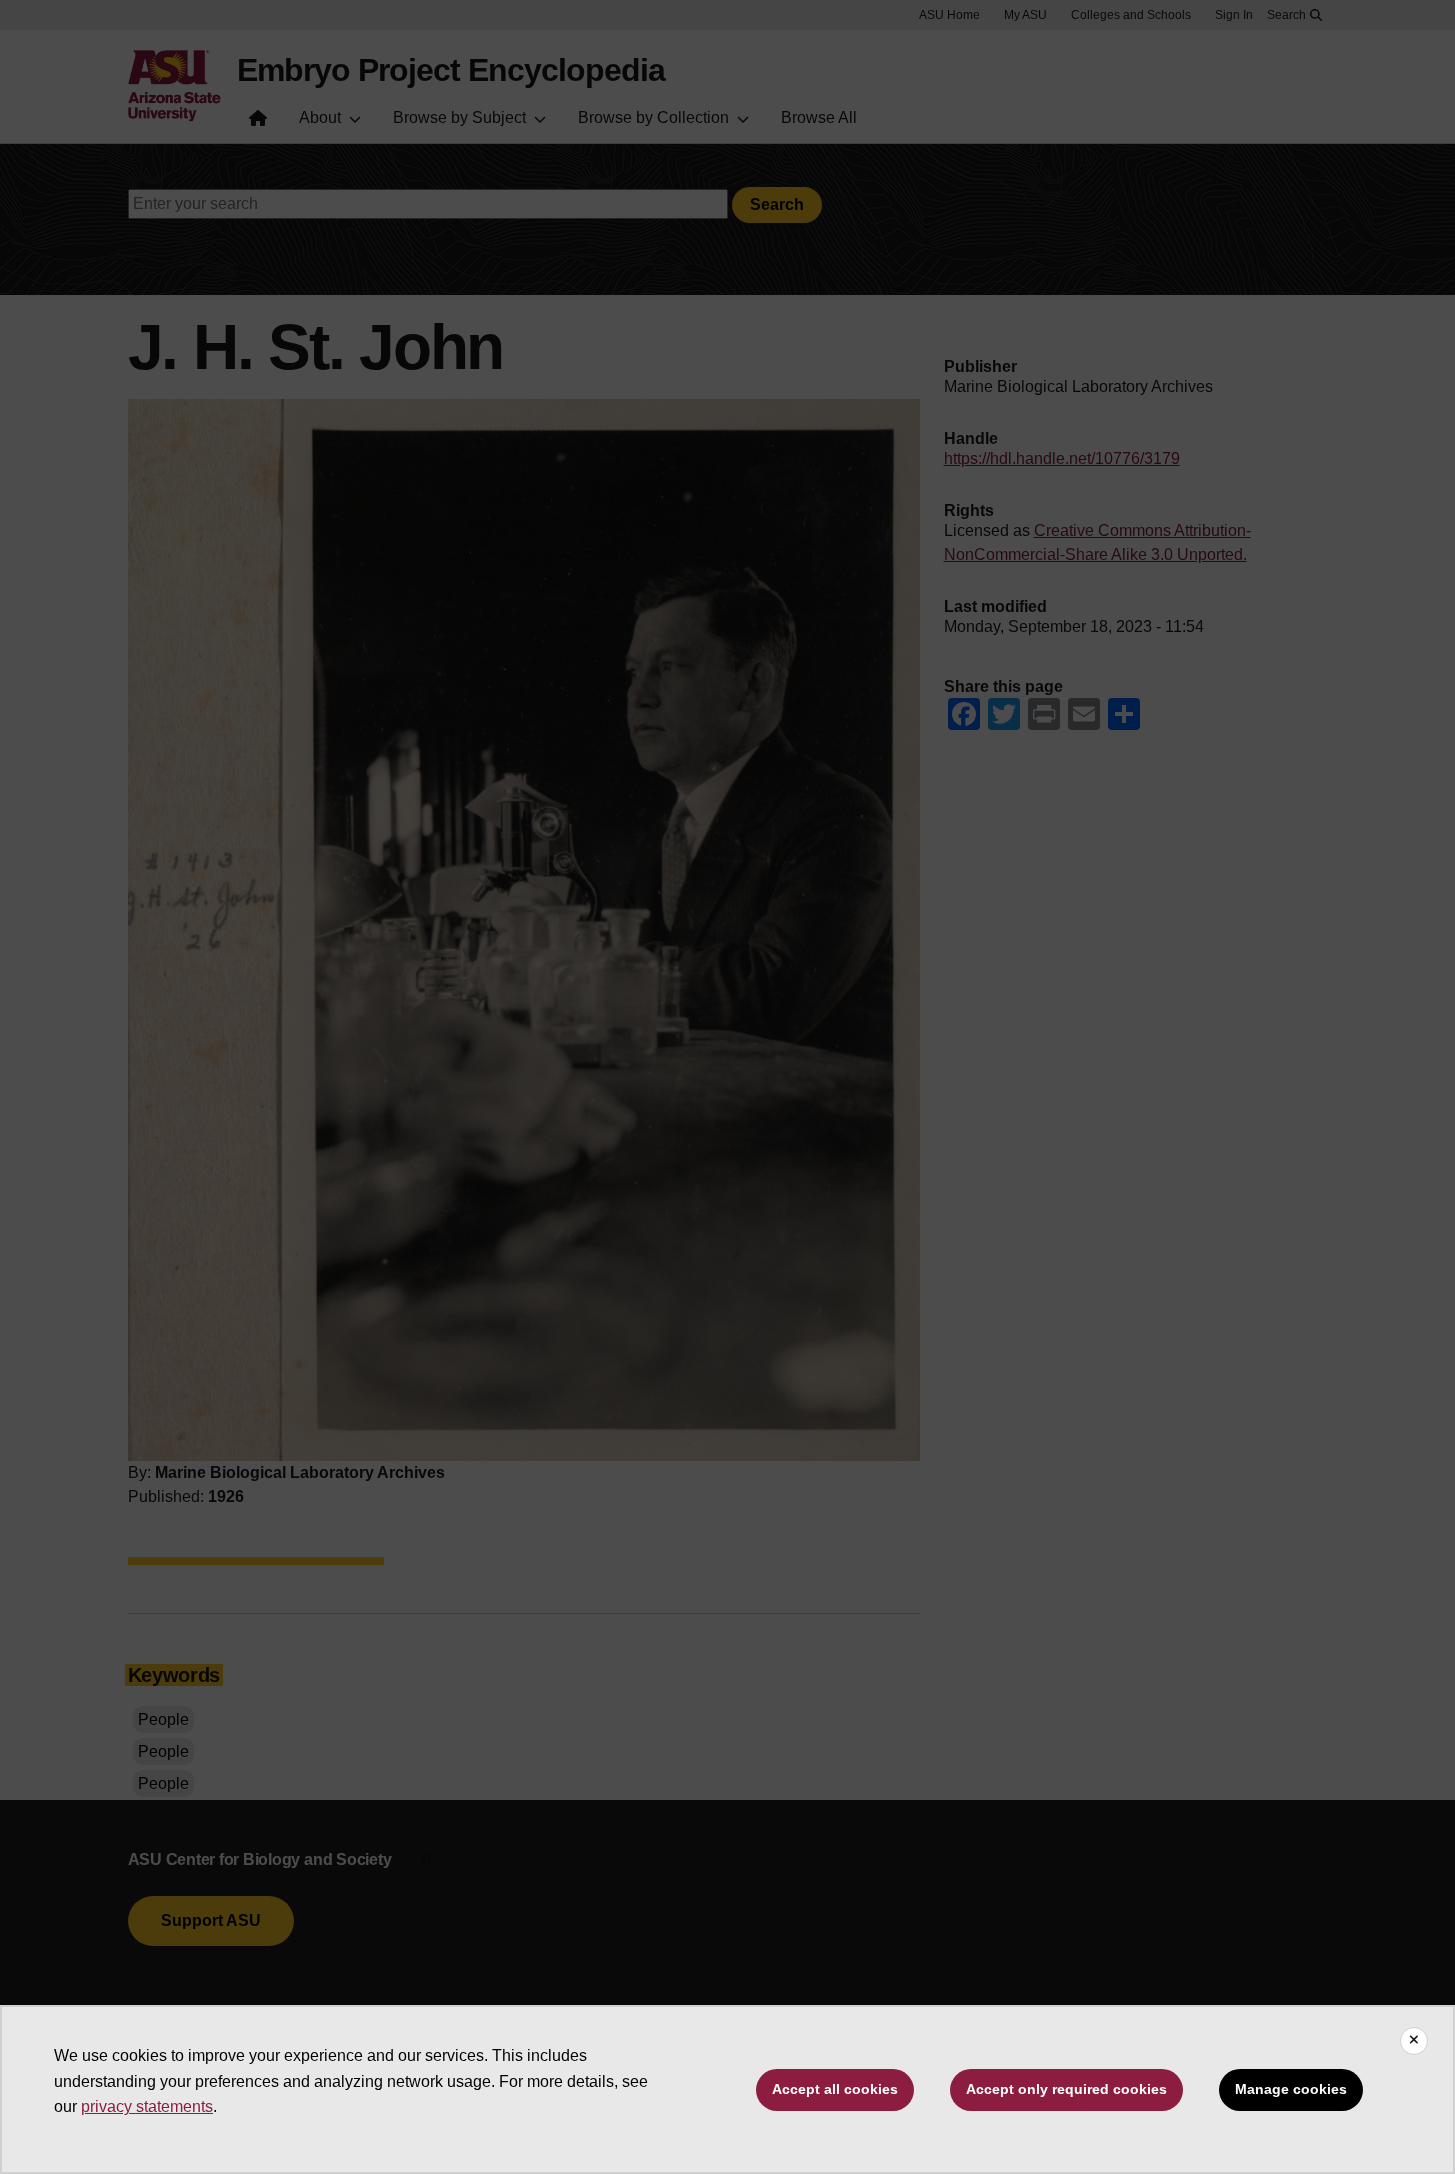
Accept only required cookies (1066, 2089)
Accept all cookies (835, 2089)
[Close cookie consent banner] (1414, 2041)
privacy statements (147, 2106)
